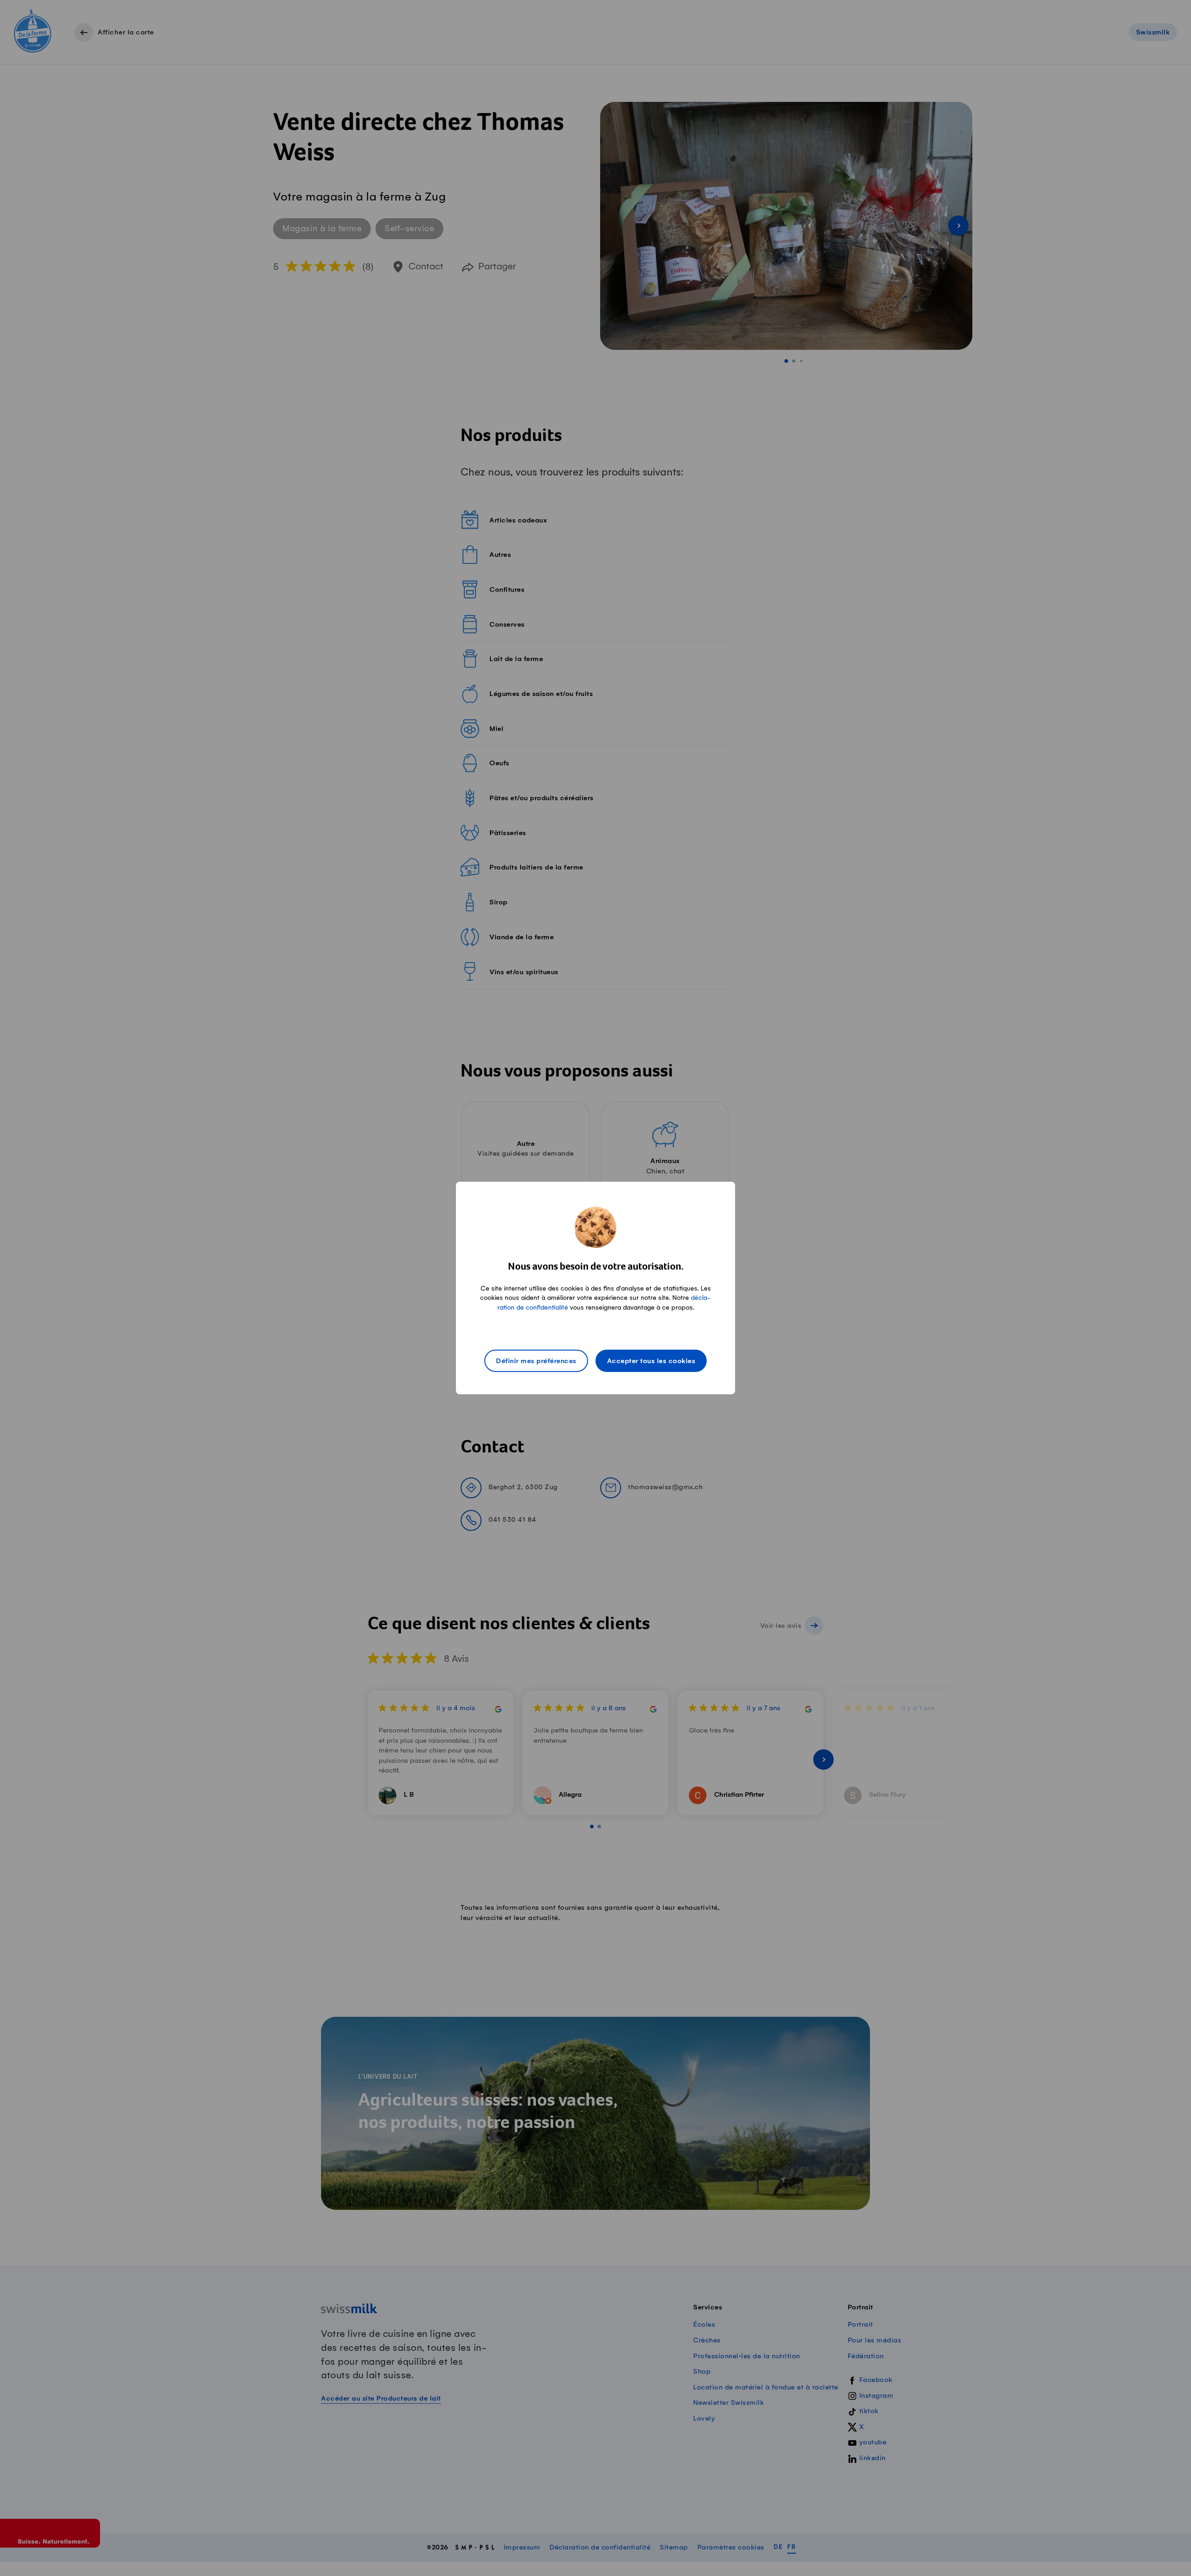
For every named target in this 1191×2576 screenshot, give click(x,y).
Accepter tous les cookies (651, 1361)
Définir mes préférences (536, 1361)
